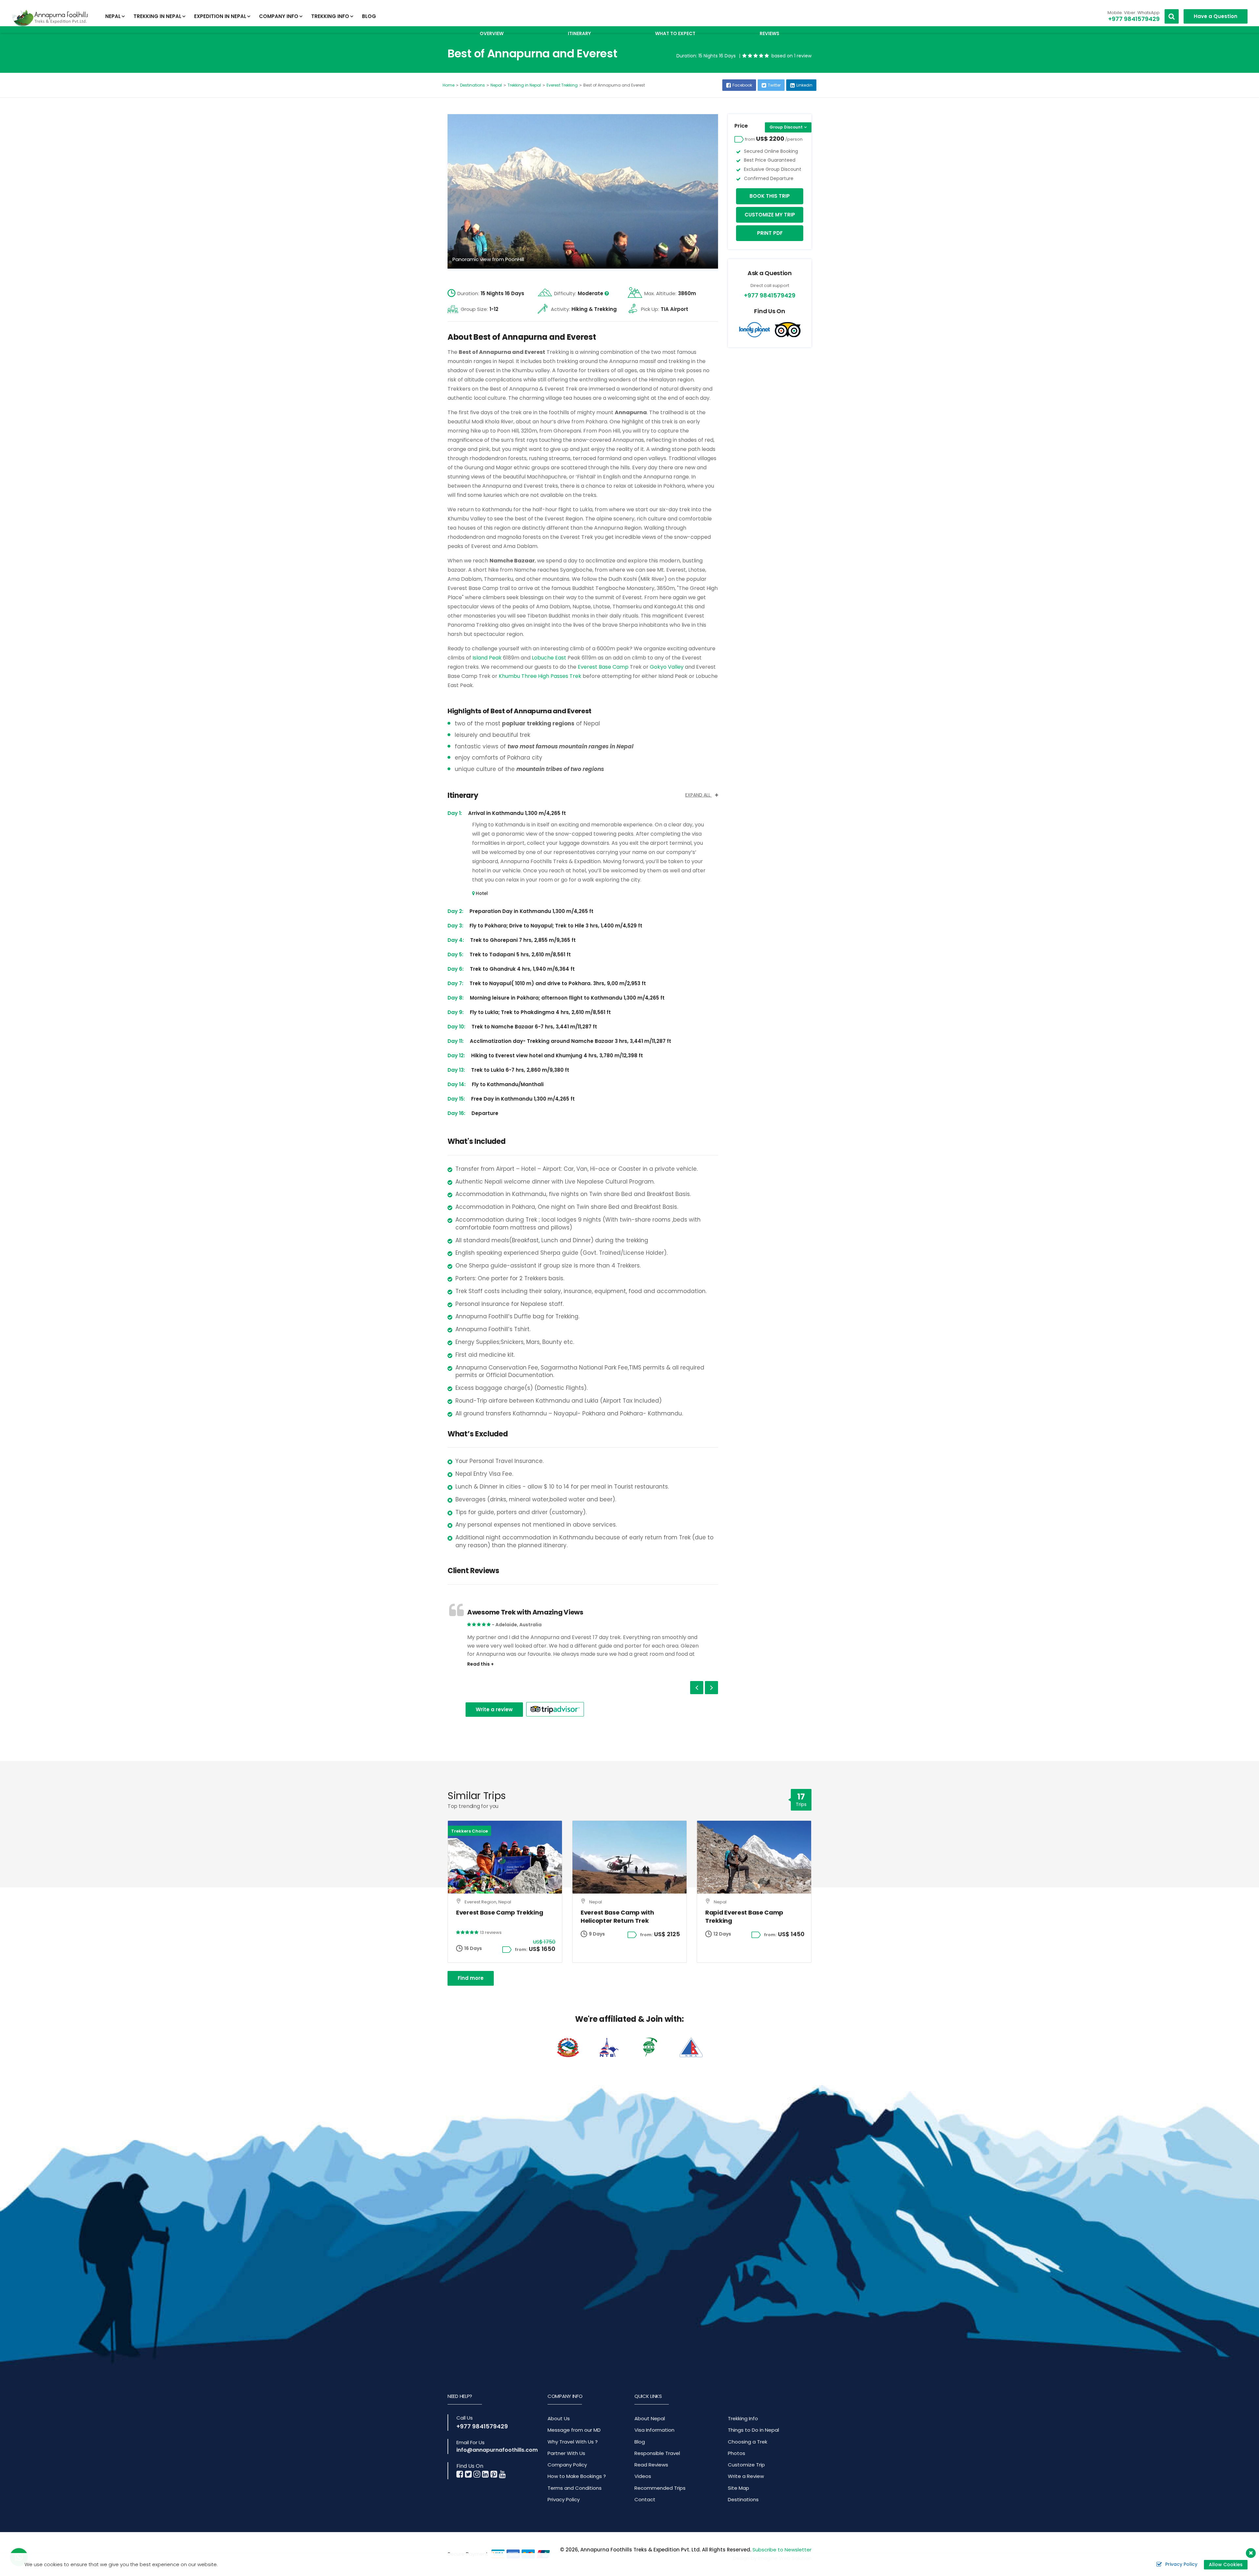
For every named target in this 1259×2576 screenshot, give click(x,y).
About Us (559, 2418)
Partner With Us (566, 2453)
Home (449, 85)
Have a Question (1216, 16)
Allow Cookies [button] (1226, 2565)
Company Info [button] (279, 16)
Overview (492, 33)
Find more (471, 1978)
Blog (369, 16)
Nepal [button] (113, 16)
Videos (643, 2476)
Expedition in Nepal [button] (220, 16)
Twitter (774, 85)
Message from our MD (574, 2430)
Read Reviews (651, 2465)
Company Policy (567, 2465)
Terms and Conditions (575, 2488)
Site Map (739, 2488)
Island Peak (487, 658)
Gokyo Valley (667, 667)
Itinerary (579, 33)
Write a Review (746, 2476)
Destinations (472, 85)
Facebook (742, 85)
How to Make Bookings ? (577, 2476)
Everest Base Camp (602, 667)
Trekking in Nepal (524, 85)
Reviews (769, 33)
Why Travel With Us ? (573, 2442)
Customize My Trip (770, 215)
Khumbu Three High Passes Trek (541, 676)
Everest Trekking (562, 85)
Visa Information (654, 2430)
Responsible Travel (657, 2453)
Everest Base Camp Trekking (500, 1912)
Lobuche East (549, 658)
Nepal (496, 85)
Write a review (494, 1709)
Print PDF (770, 233)
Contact (645, 2499)
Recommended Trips (660, 2488)
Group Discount (786, 127)
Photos (737, 2453)
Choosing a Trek (748, 2442)
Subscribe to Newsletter (782, 2550)
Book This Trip (770, 196)
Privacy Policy (564, 2499)
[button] (697, 1688)
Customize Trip (746, 2465)
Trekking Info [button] (330, 16)
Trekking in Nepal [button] (157, 16)
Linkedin (804, 85)
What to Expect (675, 33)
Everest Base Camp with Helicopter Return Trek (617, 1917)
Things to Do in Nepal (753, 2430)
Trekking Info (743, 2418)
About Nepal (650, 2418)
